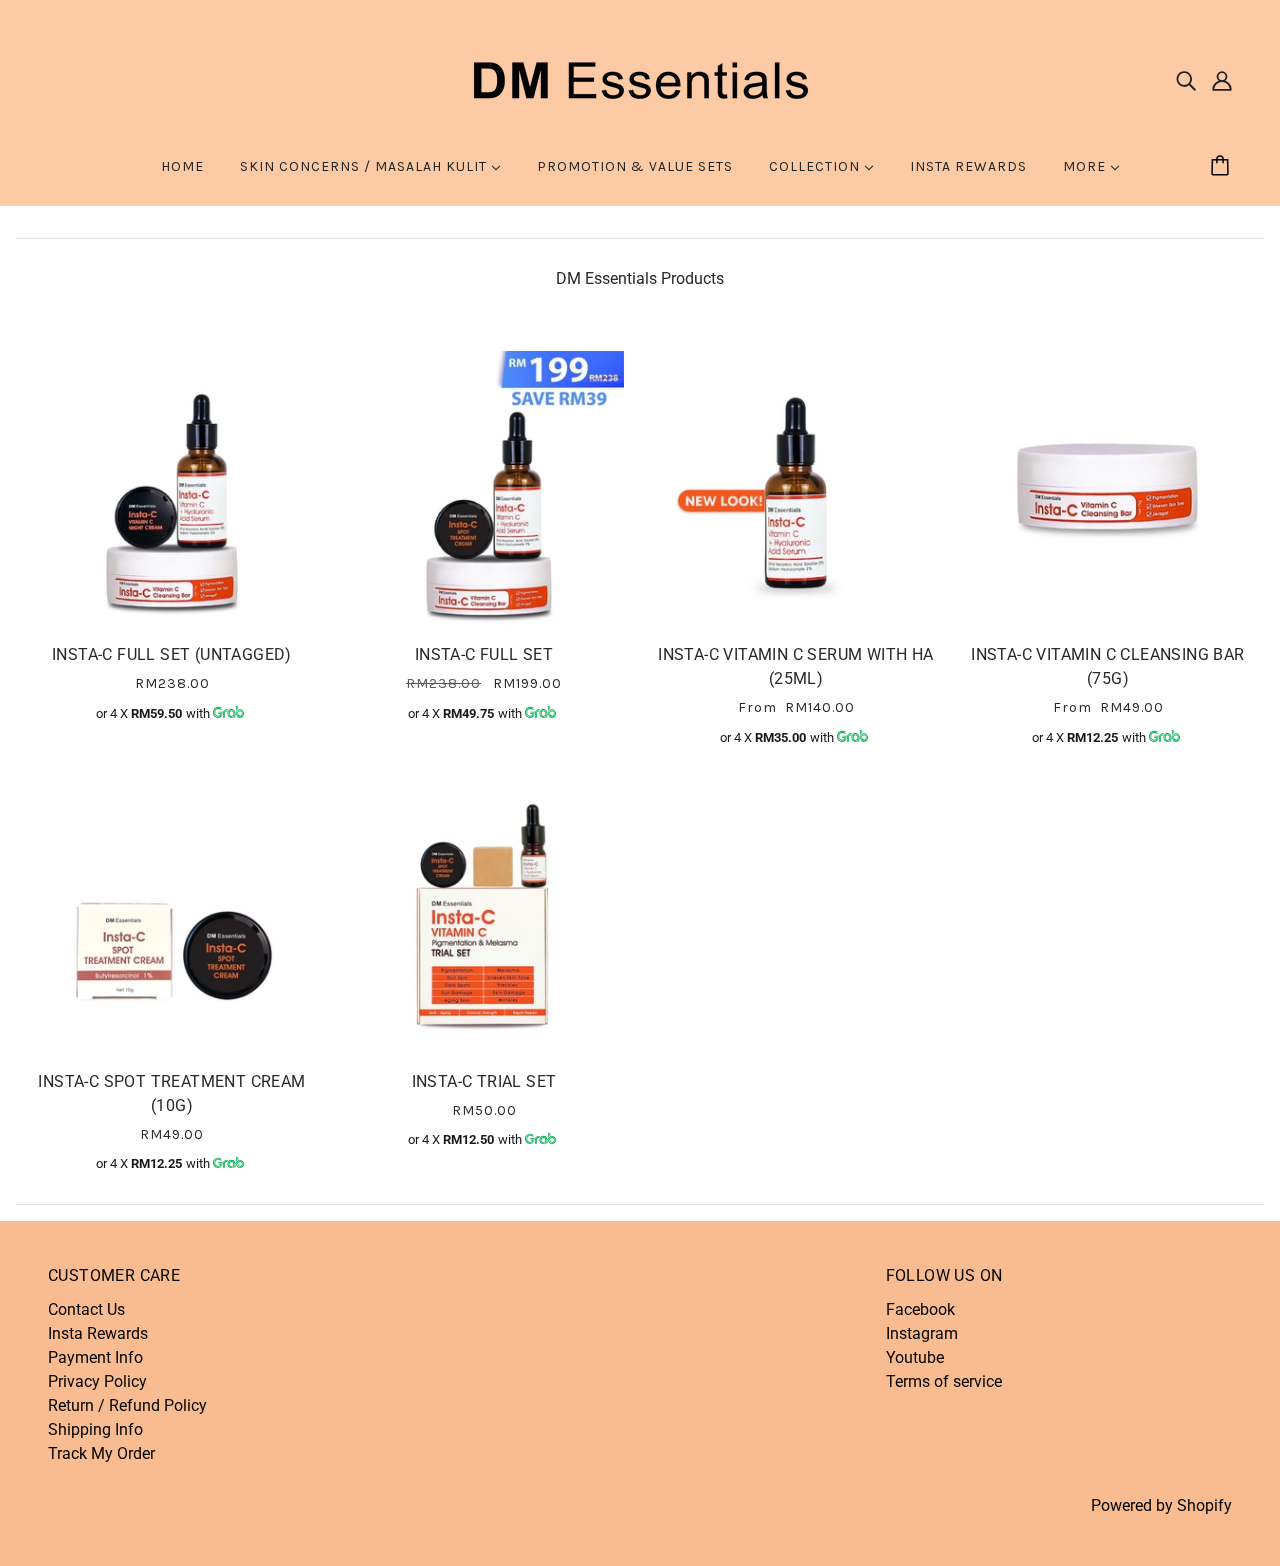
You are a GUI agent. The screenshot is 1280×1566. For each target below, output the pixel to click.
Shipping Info (95, 1429)
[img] (1186, 80)
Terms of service (944, 1381)
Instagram (922, 1333)
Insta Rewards (98, 1333)
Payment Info (95, 1357)
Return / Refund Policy (127, 1405)
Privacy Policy (97, 1381)
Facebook (920, 1309)
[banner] (640, 78)
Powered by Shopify (1161, 1505)
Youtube (915, 1357)
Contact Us (86, 1309)
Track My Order (101, 1453)
